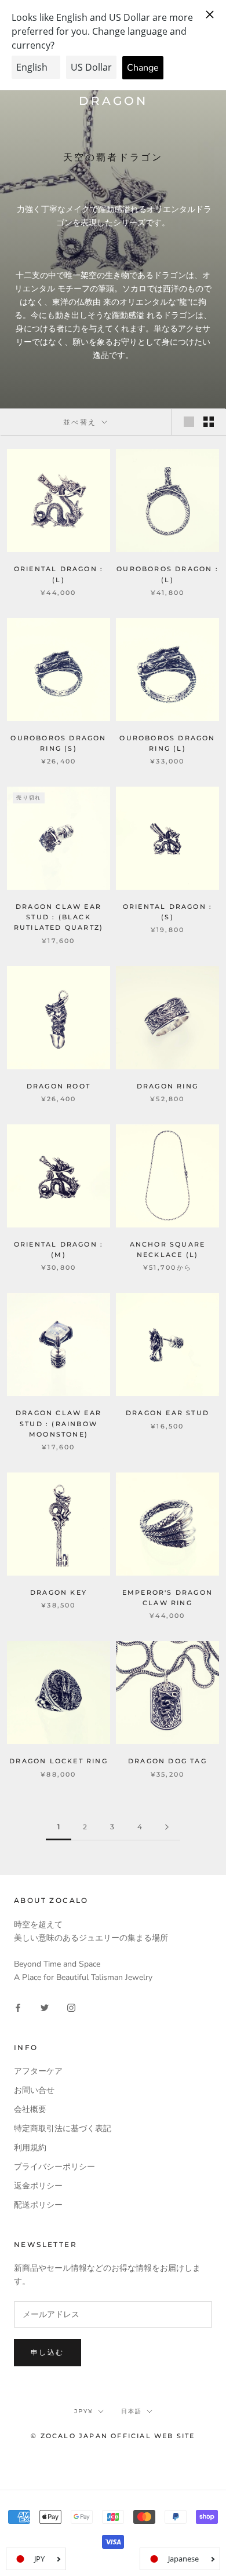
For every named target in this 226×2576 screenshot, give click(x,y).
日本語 (132, 2411)
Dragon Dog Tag (167, 1761)
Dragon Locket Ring (59, 1761)
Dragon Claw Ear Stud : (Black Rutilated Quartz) (59, 917)
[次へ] (167, 1827)
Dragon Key (59, 1592)
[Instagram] (71, 2007)
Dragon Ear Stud (167, 1413)
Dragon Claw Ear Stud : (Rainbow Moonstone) (59, 1423)
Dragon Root (59, 1086)
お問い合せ (34, 2090)
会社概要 (30, 2109)
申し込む (48, 2352)
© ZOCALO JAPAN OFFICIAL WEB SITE (113, 2436)
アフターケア (38, 2071)
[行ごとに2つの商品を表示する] (209, 422)
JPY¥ (84, 2411)
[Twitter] (45, 2007)
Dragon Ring (167, 1086)
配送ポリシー (38, 2205)
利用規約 (30, 2148)
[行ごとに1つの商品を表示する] (189, 422)
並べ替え (81, 422)
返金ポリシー (38, 2186)
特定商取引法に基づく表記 (63, 2129)
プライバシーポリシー (54, 2167)
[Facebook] (18, 2007)
